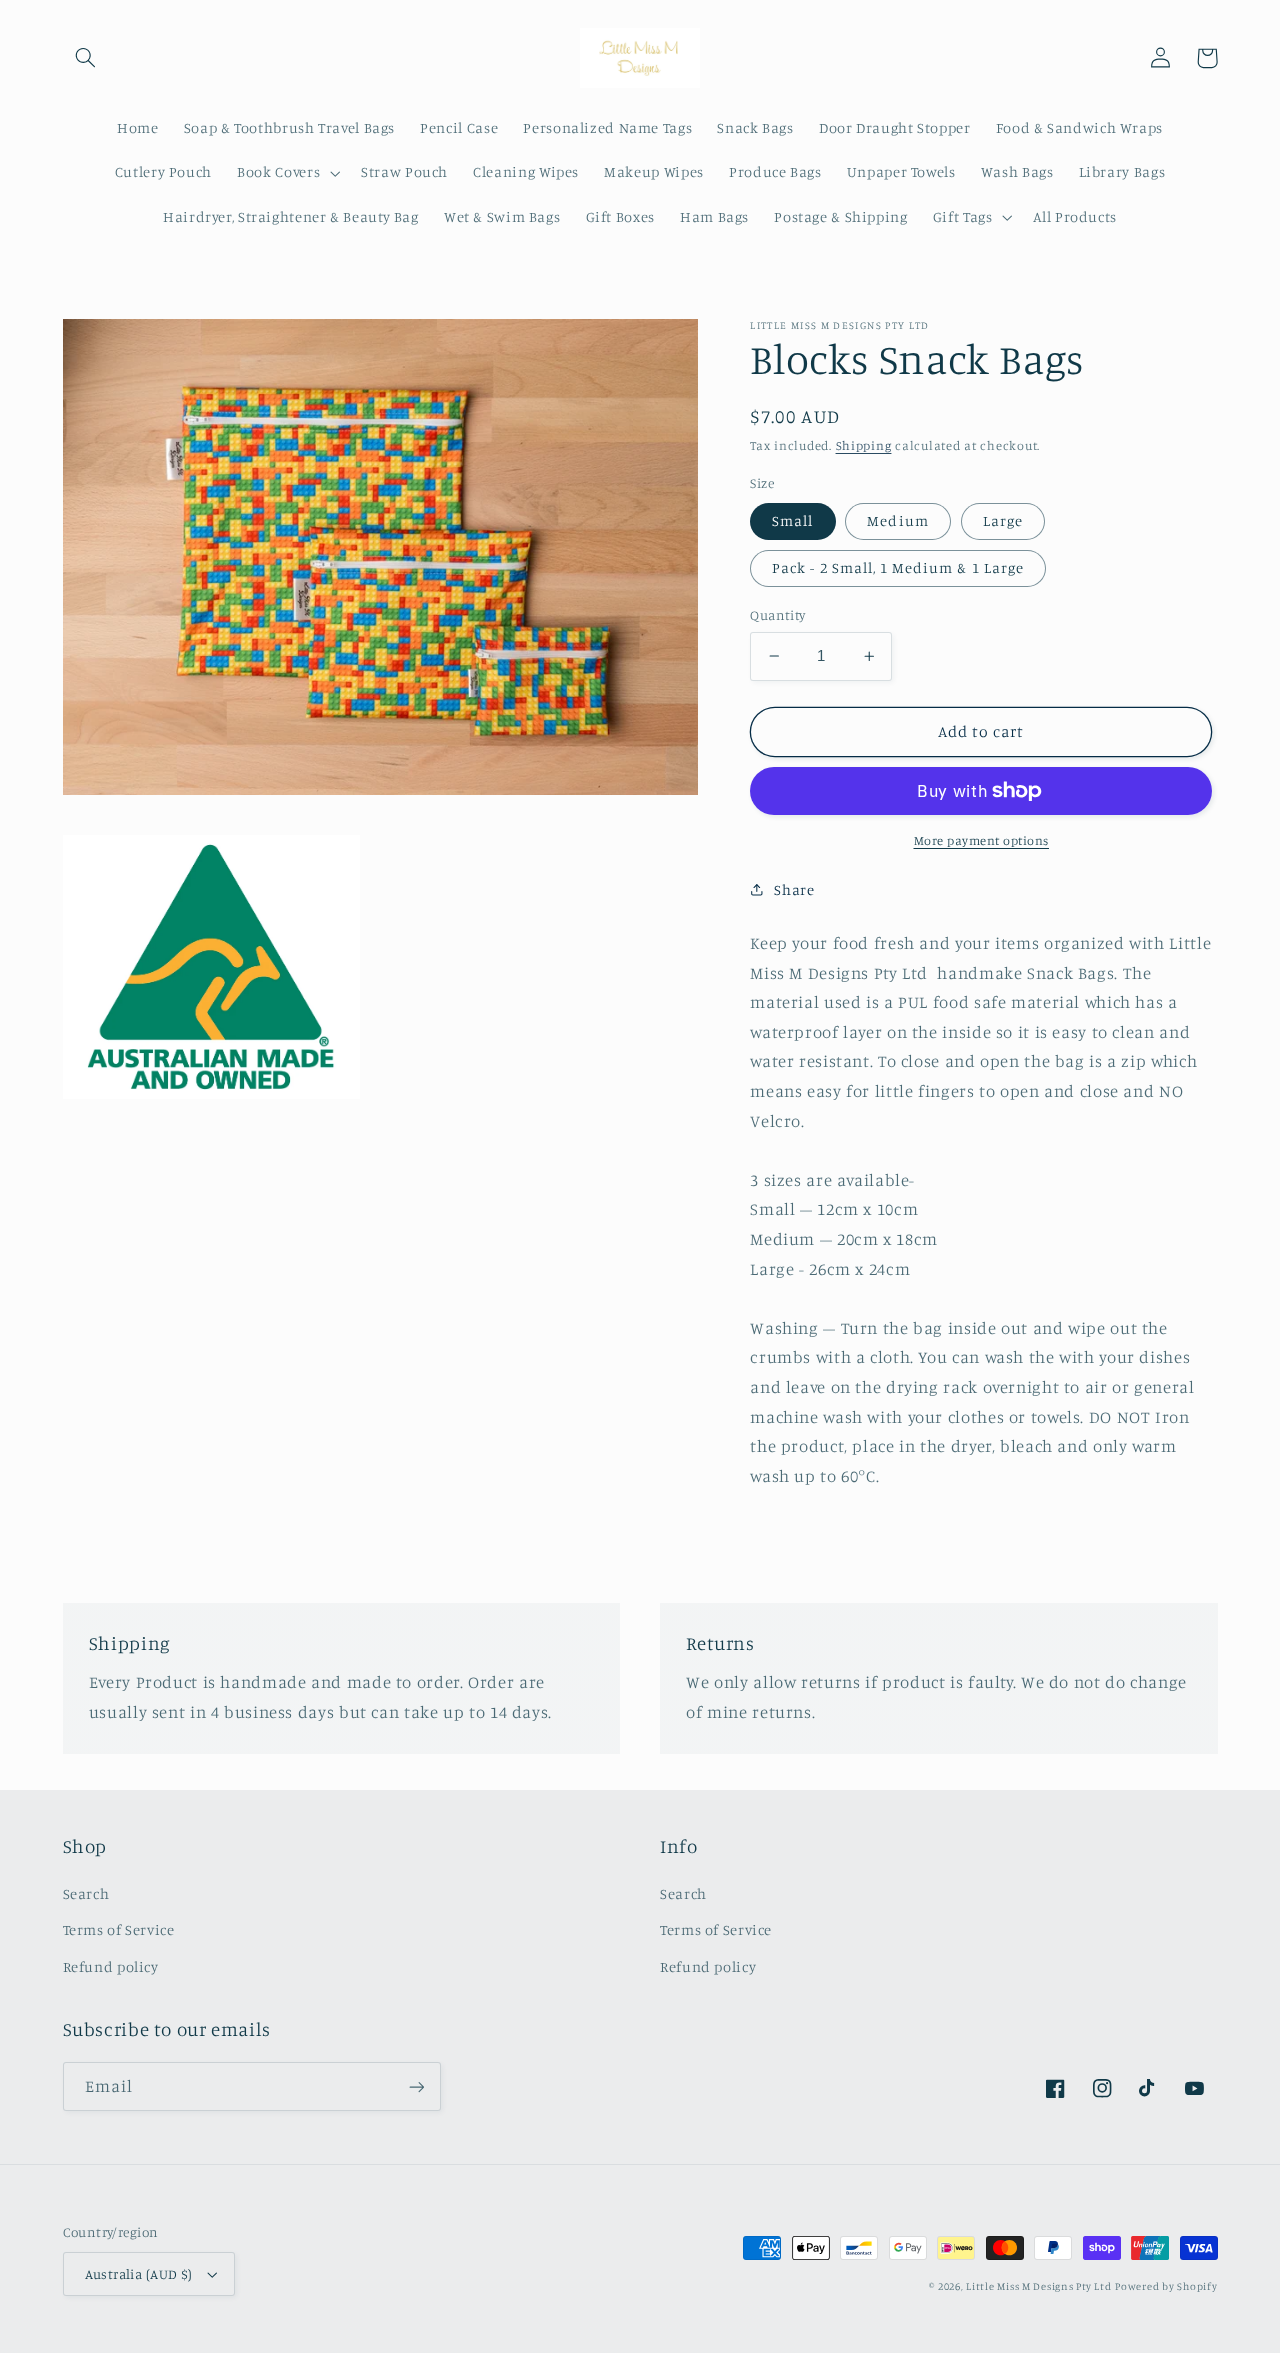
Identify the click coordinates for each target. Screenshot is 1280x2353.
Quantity (777, 615)
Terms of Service (119, 1929)
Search (86, 1893)
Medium (897, 520)
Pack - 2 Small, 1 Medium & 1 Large (898, 567)
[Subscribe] (416, 2086)
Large (1003, 520)
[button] (86, 58)
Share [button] (794, 889)
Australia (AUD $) (139, 2274)
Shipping (864, 445)
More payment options (982, 840)
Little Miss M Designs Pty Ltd (1038, 2286)
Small (792, 520)
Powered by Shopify (1166, 2286)
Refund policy (111, 1966)
